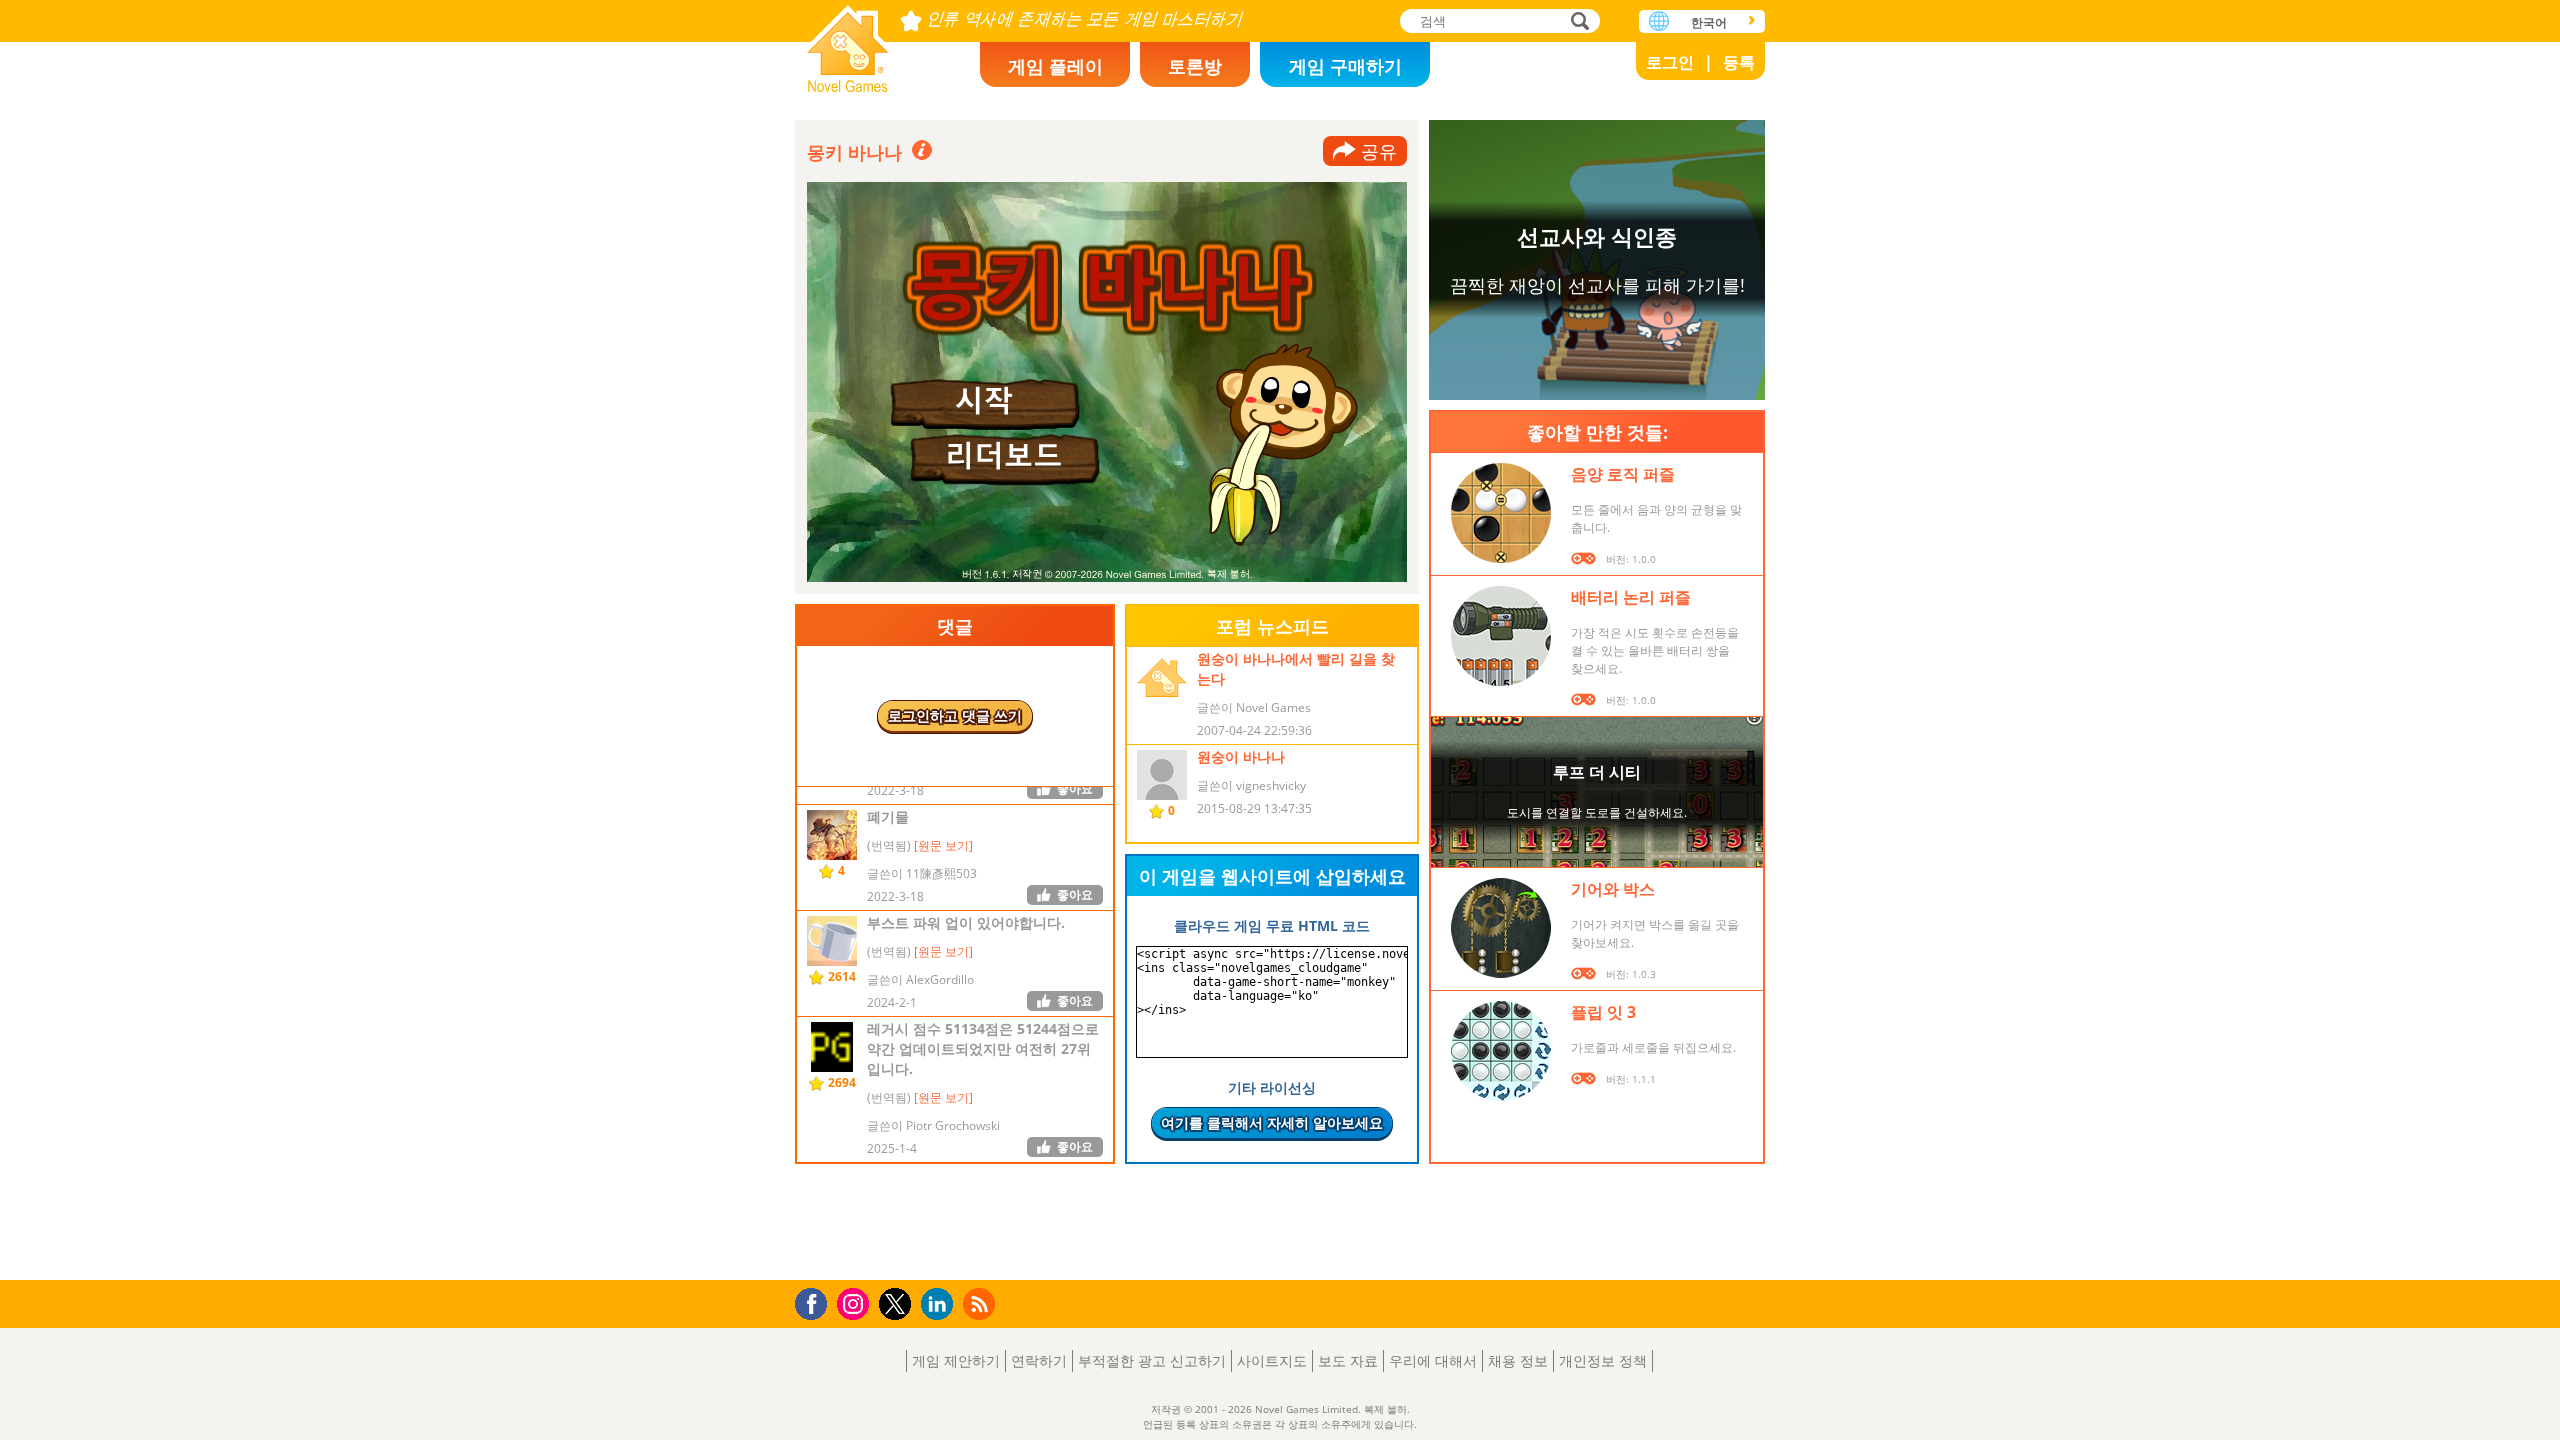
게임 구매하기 (1345, 66)
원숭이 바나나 (1241, 756)
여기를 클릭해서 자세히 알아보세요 (1272, 1122)
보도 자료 (1348, 1360)
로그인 (1670, 62)
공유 (1379, 151)
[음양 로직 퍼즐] (1501, 513)
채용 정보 (1518, 1360)
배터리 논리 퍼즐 (1631, 597)
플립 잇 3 (1603, 1012)
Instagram (856, 1302)
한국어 (1709, 22)
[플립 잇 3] (1501, 1051)
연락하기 (1039, 1360)
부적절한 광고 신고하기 (1152, 1360)
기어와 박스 (1613, 889)
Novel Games (848, 42)
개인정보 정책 (1603, 1360)
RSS (981, 1303)
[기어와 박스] (1501, 928)
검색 (1577, 22)
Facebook (816, 1301)
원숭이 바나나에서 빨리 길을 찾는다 (1296, 668)
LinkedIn (940, 1304)
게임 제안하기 (956, 1360)
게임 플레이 (1055, 66)
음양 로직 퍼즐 (1623, 474)
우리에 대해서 (1433, 1360)
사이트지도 (1272, 1360)
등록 (1739, 62)
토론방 (1195, 66)
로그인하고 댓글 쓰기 (955, 715)
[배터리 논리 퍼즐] (1501, 636)
